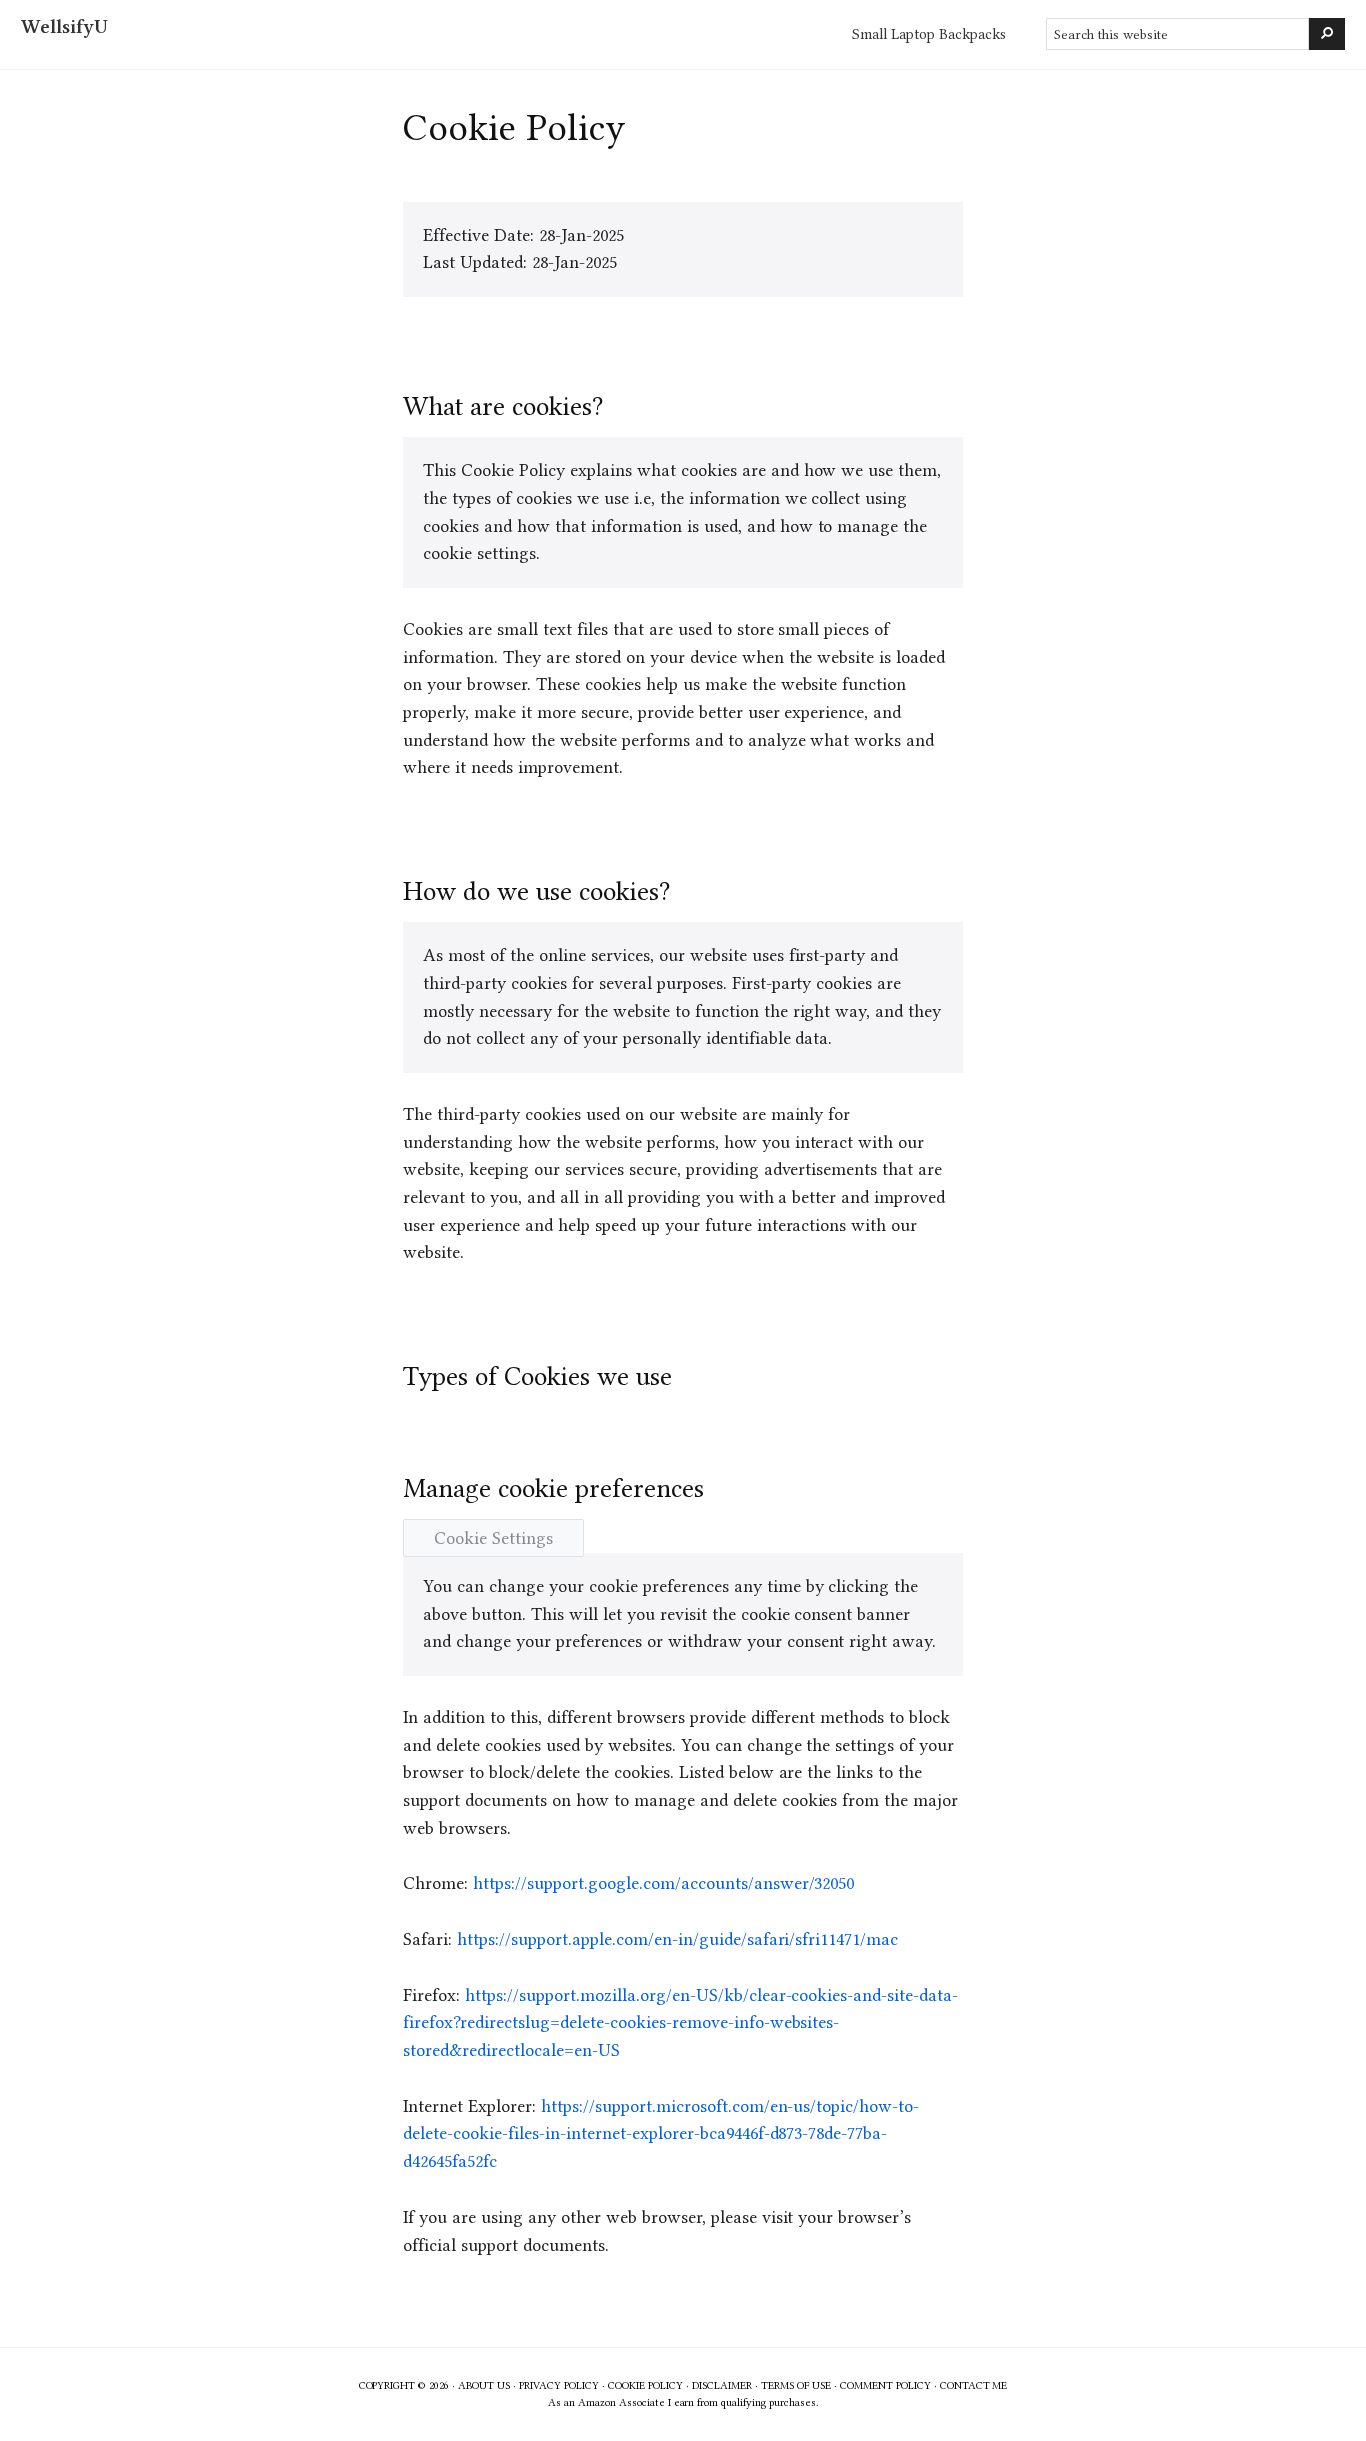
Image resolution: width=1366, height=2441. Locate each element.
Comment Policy (885, 2385)
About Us (484, 2385)
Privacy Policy (559, 2385)
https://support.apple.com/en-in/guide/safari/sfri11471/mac (677, 1939)
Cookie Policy (645, 2385)
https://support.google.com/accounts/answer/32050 (664, 1883)
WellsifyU (64, 26)
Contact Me (974, 2385)
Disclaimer (722, 2385)
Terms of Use (796, 2385)
